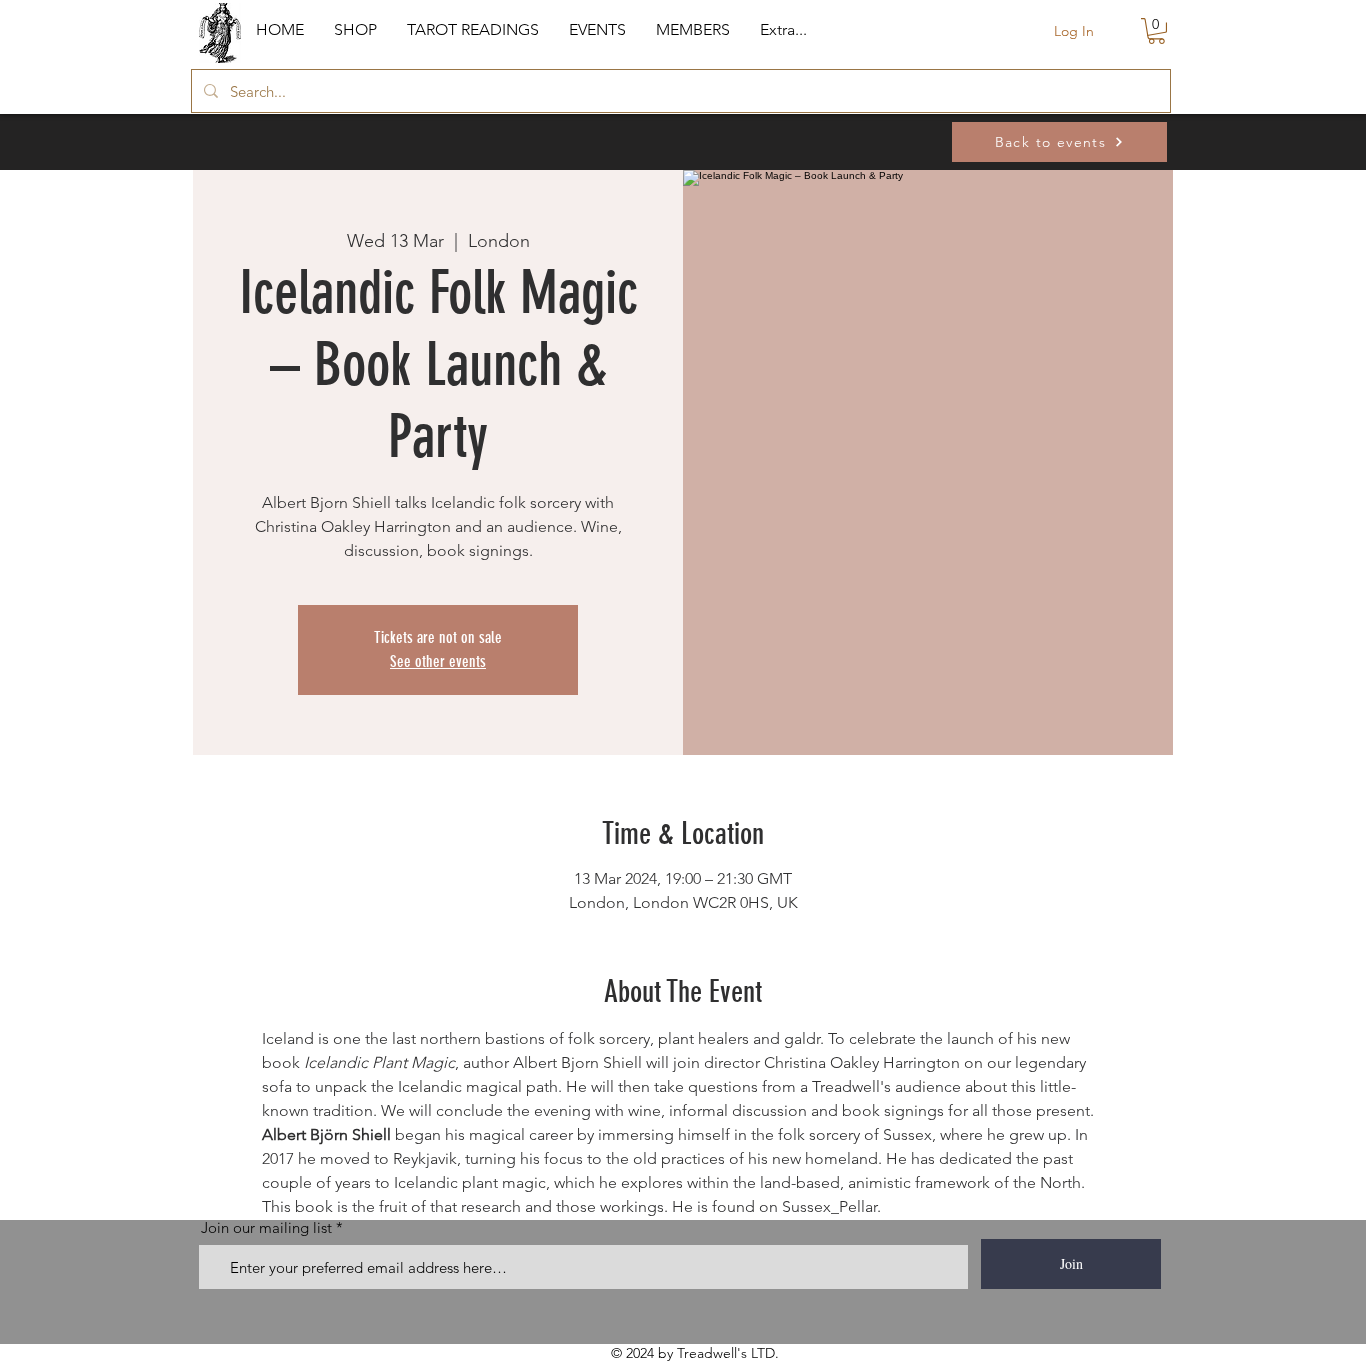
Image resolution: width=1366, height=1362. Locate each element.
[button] (355, 30)
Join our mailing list (266, 1227)
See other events (438, 661)
